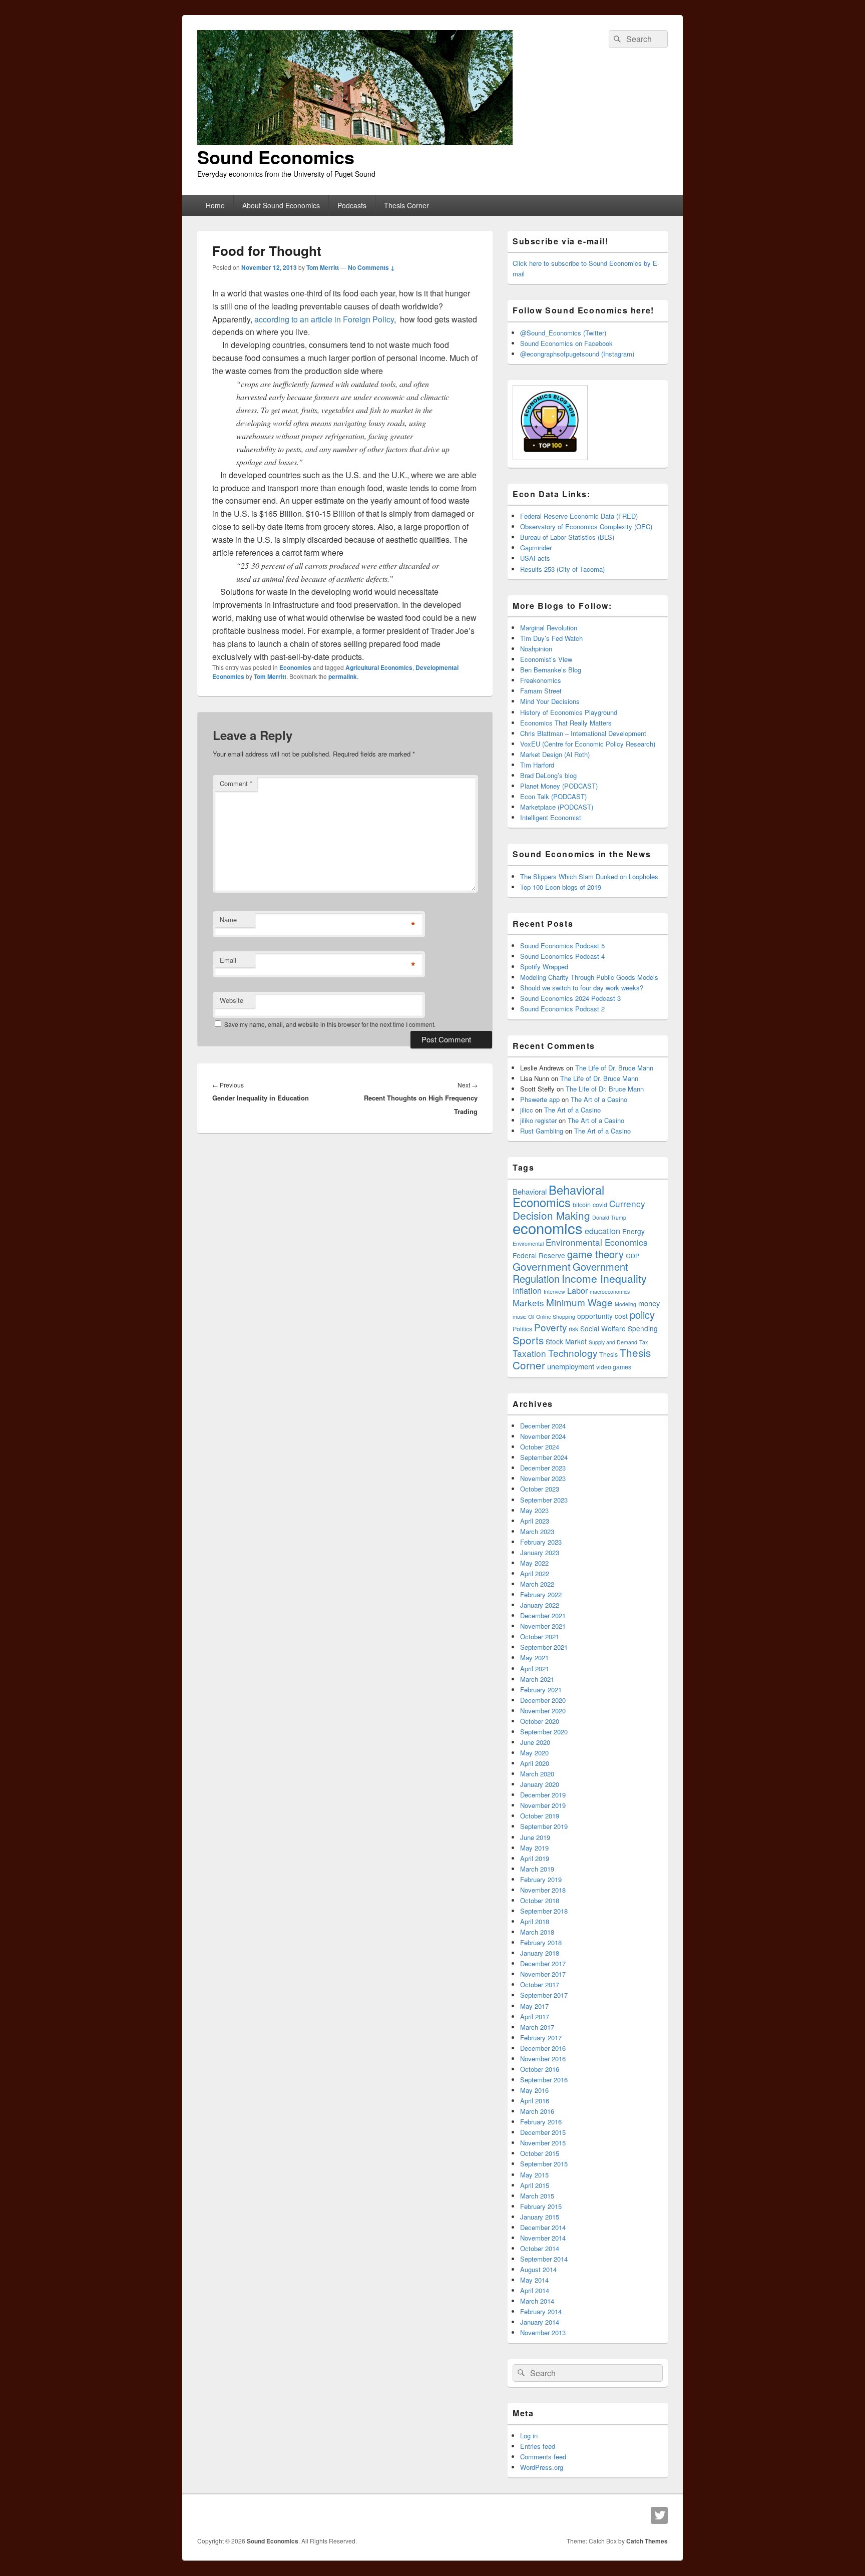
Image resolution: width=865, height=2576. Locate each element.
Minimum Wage (579, 1302)
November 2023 (543, 1478)
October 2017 (540, 1984)
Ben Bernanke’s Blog (551, 670)
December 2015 (543, 2132)
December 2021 (543, 1615)
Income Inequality (604, 1278)
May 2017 (534, 2006)
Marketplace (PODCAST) (557, 807)
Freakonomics (541, 680)
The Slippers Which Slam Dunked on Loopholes (589, 876)
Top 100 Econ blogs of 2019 (561, 887)
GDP (632, 1256)
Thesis (608, 1354)
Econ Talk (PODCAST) (553, 796)
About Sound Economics (281, 205)
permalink (343, 676)
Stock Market (566, 1341)
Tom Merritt (323, 267)
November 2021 (543, 1626)
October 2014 (540, 2248)
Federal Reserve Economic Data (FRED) (579, 516)
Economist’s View (546, 659)
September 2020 (544, 1732)
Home (215, 205)
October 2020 (540, 1721)
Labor (577, 1290)
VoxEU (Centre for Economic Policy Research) (588, 744)
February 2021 (541, 1690)
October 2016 (540, 2069)
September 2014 (544, 2259)
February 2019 (541, 1879)
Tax (643, 1342)
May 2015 (534, 2175)
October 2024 (540, 1447)
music (519, 1317)
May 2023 (534, 1510)
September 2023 (544, 1500)
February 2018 (541, 1942)
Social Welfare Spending (619, 1328)
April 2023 (535, 1521)
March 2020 (537, 1774)
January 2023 (540, 1552)
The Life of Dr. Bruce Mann (614, 1068)
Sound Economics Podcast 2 (562, 1009)
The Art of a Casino (599, 1099)
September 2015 (544, 2164)
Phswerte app (540, 1099)
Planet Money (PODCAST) (559, 786)
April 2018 (535, 1921)
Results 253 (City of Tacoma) (562, 569)
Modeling (625, 1304)
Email (228, 960)
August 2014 (538, 2269)
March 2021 (537, 1679)
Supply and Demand (613, 1342)
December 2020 (543, 1700)
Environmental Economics (597, 1242)
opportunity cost (602, 1316)
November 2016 (543, 2059)
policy (642, 1315)
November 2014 (543, 2238)
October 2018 (540, 1900)
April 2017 (535, 2016)
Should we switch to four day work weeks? (582, 988)
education (602, 1231)
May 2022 (534, 1563)
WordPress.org (542, 2467)
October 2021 (540, 1636)
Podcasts (352, 205)
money (649, 1303)
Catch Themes (647, 2541)
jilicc (527, 1110)
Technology (573, 1353)
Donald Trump (609, 1217)
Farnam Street (541, 691)
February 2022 (541, 1594)
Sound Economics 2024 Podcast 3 (570, 998)
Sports (528, 1340)
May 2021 (534, 1658)
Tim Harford (537, 765)
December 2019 (543, 1795)
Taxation (529, 1353)
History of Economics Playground (569, 712)
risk (573, 1329)
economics (548, 1228)
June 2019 (535, 1837)
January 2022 (540, 1605)
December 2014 (543, 2227)
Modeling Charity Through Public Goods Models (589, 977)
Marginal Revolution (549, 628)
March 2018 (537, 1932)
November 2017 (543, 1974)
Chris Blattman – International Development (583, 733)
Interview (554, 1292)
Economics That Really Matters (566, 723)
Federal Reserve (539, 1255)
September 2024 (544, 1457)
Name (228, 919)
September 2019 (544, 1826)
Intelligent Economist (551, 817)
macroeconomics (610, 1292)
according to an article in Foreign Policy (324, 319)
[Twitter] (659, 2515)
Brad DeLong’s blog (548, 775)
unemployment (571, 1366)
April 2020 (535, 1763)
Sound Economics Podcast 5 (562, 946)
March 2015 (537, 2196)
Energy (633, 1231)
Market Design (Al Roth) (555, 754)
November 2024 (543, 1436)
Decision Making (551, 1215)
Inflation (527, 1290)
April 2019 (535, 1858)
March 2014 (537, 2301)
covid (600, 1205)
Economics (295, 667)
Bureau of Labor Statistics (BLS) (567, 537)
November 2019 (543, 1805)
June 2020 (535, 1742)
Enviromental (528, 1243)
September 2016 (544, 2080)
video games (614, 1367)
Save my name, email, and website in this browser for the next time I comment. (330, 1024)
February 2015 (541, 2206)
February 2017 (541, 2038)
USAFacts (535, 558)
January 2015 (540, 2217)
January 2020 (540, 1784)
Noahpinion (536, 649)
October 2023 (540, 1489)
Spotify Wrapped (544, 967)
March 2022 (537, 1584)
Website (232, 1000)
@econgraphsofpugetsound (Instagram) (577, 354)
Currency (627, 1203)
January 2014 (540, 2322)
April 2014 (535, 2290)
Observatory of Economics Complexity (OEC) (586, 526)
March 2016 (537, 2111)
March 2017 (537, 2027)
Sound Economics (276, 157)
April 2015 (535, 2185)
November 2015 (543, 2143)
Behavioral (530, 1191)
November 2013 (543, 2332)
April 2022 (535, 1573)
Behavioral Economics (558, 1196)
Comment (236, 783)
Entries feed (538, 2446)
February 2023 (541, 1542)
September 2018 (544, 1911)
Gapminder (536, 547)
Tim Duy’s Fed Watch (551, 638)
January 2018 (540, 1953)
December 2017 (543, 1963)
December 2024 (543, 1426)
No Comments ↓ (371, 267)
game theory (595, 1254)
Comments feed (543, 2457)
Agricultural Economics (379, 667)
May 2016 (534, 2090)
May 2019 (534, 1848)
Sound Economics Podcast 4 (562, 956)
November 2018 (543, 1890)
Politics (522, 1329)
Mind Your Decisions (550, 701)
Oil (531, 1317)
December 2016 (543, 2048)
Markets (528, 1303)
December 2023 (543, 1468)
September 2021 (544, 1647)
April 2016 (535, 2101)
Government (542, 1266)
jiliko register (538, 1120)
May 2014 (534, 2280)
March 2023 (537, 1531)
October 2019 (540, 1816)
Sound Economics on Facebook (566, 343)
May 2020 (534, 1753)
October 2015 (540, 2153)
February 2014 (541, 2311)
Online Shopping (556, 1317)
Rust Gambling (542, 1131)
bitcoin (582, 1205)
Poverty (550, 1327)
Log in (529, 2436)
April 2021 (535, 1669)
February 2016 (541, 2122)
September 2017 (544, 1995)
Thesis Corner (406, 205)
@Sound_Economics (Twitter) (563, 333)
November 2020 (543, 1711)
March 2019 (537, 1869)
